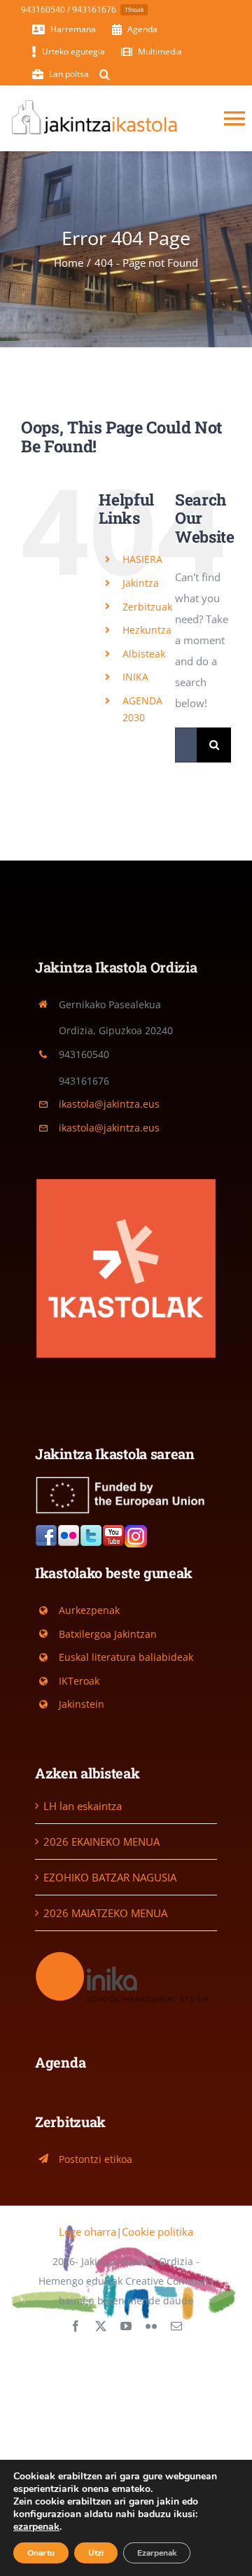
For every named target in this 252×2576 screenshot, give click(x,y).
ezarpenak (36, 2527)
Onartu (41, 2553)
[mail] (176, 2326)
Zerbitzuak (147, 607)
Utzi (96, 2553)
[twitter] (101, 2326)
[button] (105, 74)
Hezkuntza (147, 630)
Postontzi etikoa (96, 2159)
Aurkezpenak (89, 1610)
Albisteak (144, 654)
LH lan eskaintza (83, 1806)
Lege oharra (87, 2232)
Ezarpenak (157, 2553)
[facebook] (76, 2326)
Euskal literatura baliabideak (126, 1657)
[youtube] (126, 2326)
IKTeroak (79, 1681)
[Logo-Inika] (126, 1954)
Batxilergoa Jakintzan (108, 1634)
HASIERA (142, 559)
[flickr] (151, 2326)
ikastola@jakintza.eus (109, 1104)
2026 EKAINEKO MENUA (101, 1842)
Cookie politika (157, 2232)
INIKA (135, 677)
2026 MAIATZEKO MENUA (105, 1913)
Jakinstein (82, 1704)
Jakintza (141, 583)
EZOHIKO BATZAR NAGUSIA (110, 1877)
